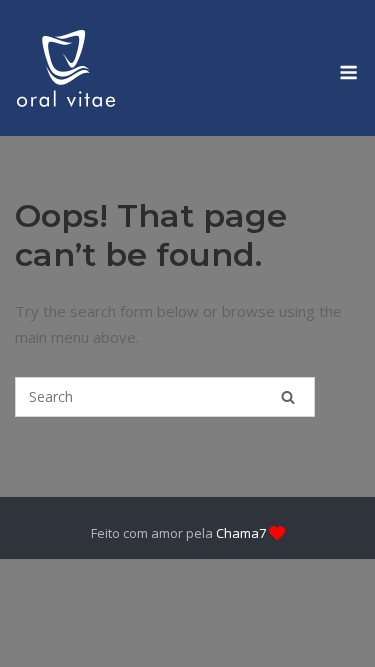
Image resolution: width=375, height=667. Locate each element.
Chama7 (241, 533)
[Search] (288, 397)
